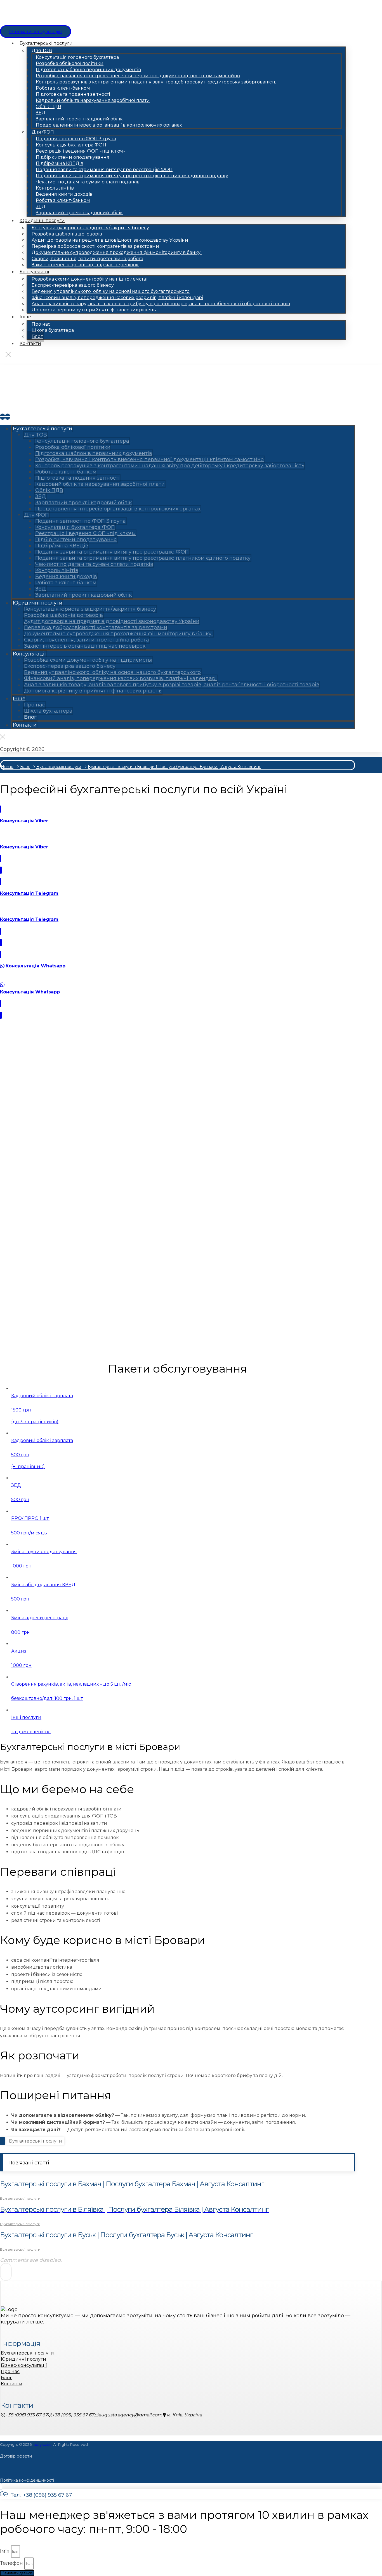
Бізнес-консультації (24, 2365)
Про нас (10, 2371)
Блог (6, 2378)
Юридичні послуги (23, 2359)
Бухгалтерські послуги (36, 2141)
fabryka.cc (42, 2444)
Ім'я (5, 2551)
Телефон (12, 2563)
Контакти (12, 2384)
